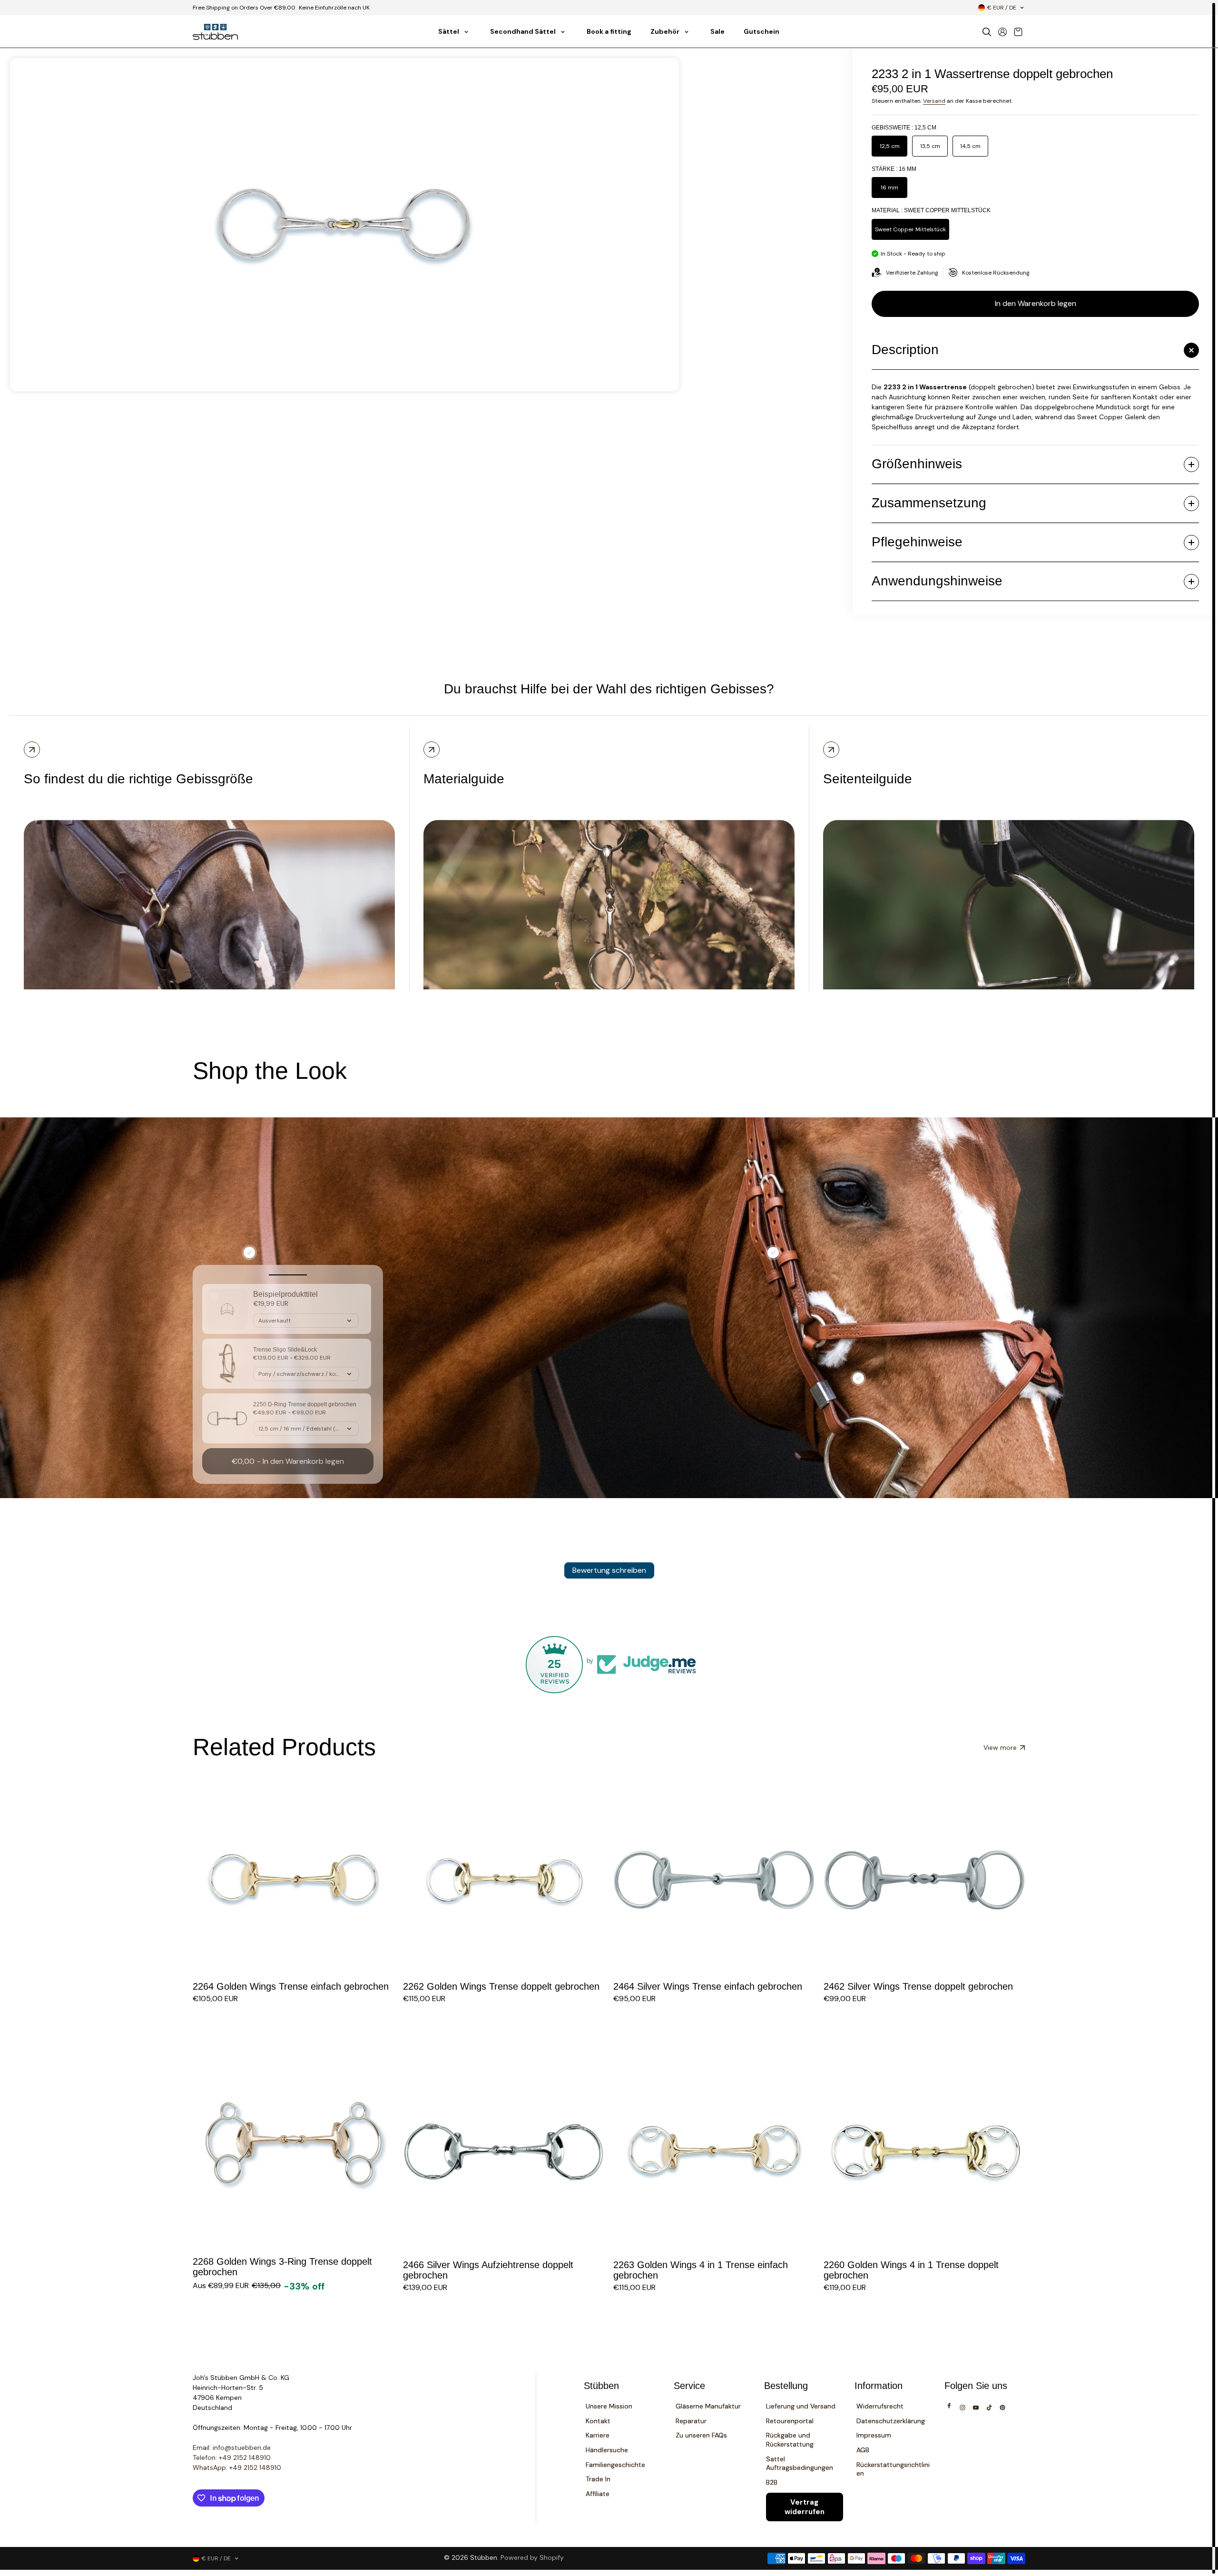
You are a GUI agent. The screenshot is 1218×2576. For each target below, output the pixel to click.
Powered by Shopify (532, 2557)
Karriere (598, 2435)
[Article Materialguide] (609, 895)
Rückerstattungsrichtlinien (893, 2469)
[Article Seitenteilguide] (1009, 895)
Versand (934, 101)
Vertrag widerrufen (805, 2507)
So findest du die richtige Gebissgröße (138, 779)
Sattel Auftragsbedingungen (800, 2463)
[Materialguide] (432, 750)
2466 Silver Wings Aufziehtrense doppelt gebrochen (488, 2270)
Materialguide (464, 779)
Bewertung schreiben (609, 1570)
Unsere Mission (609, 2406)
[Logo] (215, 32)
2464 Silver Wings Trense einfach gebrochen (708, 1986)
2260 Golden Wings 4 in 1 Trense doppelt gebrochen (911, 2270)
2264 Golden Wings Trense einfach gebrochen (291, 1986)
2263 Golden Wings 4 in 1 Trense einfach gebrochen (701, 2270)
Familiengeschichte (615, 2465)
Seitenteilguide (868, 779)
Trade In (598, 2479)
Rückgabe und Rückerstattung (790, 2440)
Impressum (874, 2435)
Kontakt (598, 2421)
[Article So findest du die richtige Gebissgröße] (209, 895)
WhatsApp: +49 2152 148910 (237, 2467)
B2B (772, 2482)
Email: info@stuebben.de (232, 2448)
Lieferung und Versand (801, 2406)
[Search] (987, 32)
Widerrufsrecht (880, 2406)
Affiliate (598, 2494)
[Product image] (294, 1880)
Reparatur (691, 2421)
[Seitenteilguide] (831, 750)
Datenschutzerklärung (891, 2421)
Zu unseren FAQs (701, 2435)
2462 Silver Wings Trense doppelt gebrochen (918, 1986)
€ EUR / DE (1002, 8)
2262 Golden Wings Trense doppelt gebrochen (501, 1986)
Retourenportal (790, 2421)
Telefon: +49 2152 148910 (232, 2458)
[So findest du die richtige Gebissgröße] (32, 750)
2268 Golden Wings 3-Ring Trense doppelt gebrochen (282, 2267)
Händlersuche (607, 2450)
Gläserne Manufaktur (708, 2406)
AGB (863, 2450)
